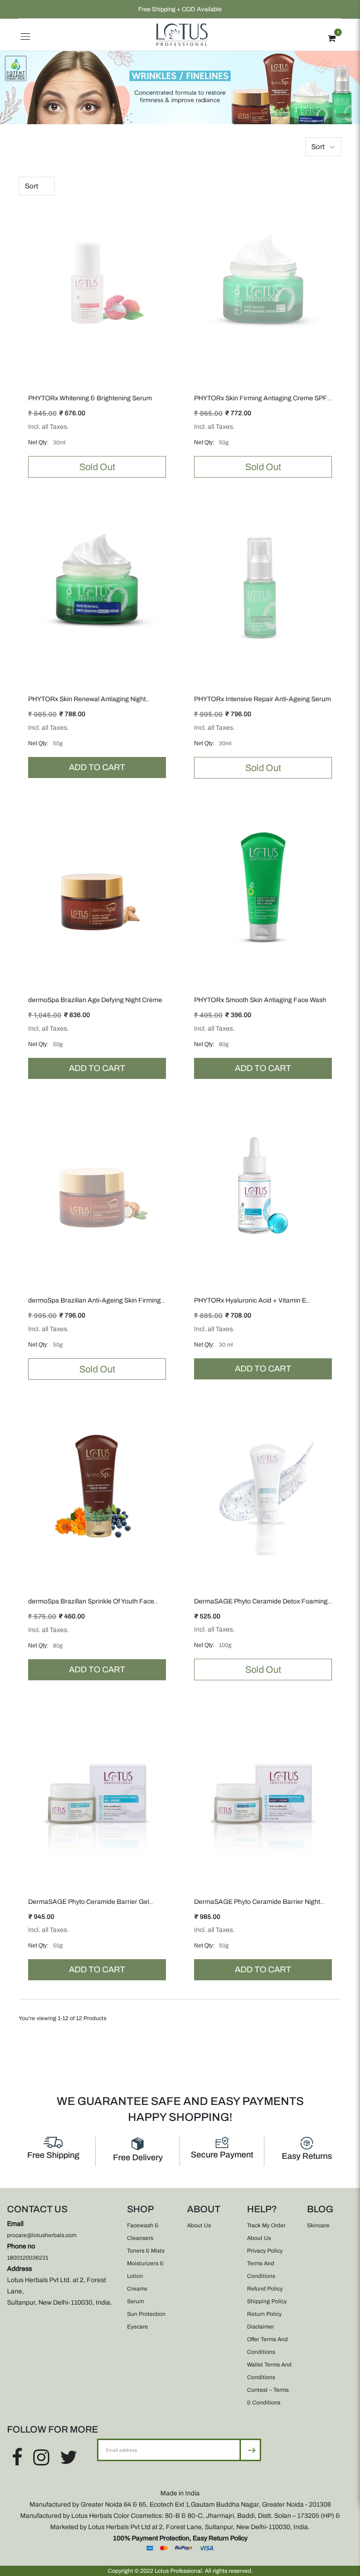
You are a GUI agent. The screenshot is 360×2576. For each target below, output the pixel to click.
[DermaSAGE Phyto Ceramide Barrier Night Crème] (263, 1787)
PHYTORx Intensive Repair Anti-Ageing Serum (262, 699)
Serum (135, 2301)
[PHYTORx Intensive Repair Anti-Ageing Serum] (263, 584)
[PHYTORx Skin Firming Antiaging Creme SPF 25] (263, 283)
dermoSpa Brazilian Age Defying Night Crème (95, 1000)
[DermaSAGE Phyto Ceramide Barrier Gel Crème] (97, 1787)
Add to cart (97, 767)
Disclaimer (261, 2327)
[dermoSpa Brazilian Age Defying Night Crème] (97, 885)
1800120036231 (28, 2258)
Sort (318, 147)
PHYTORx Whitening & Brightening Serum (90, 398)
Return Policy (264, 2314)
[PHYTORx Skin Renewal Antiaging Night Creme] (97, 584)
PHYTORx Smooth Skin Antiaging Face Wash (260, 1000)
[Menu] (25, 35)
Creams (137, 2289)
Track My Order (266, 2225)
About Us (199, 2225)
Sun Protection (146, 2314)
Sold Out (97, 467)
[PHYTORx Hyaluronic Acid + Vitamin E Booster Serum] (263, 1185)
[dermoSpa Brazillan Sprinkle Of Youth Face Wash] (97, 1486)
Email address (128, 2438)
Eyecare (138, 2327)
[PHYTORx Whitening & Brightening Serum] (97, 283)
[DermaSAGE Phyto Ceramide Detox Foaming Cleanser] (263, 1486)
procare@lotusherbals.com (42, 2235)
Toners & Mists (146, 2251)
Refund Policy (265, 2289)
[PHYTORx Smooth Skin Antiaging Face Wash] (263, 885)
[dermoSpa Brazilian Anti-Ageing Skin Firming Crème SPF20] (97, 1185)
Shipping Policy (267, 2301)
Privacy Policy (265, 2251)
